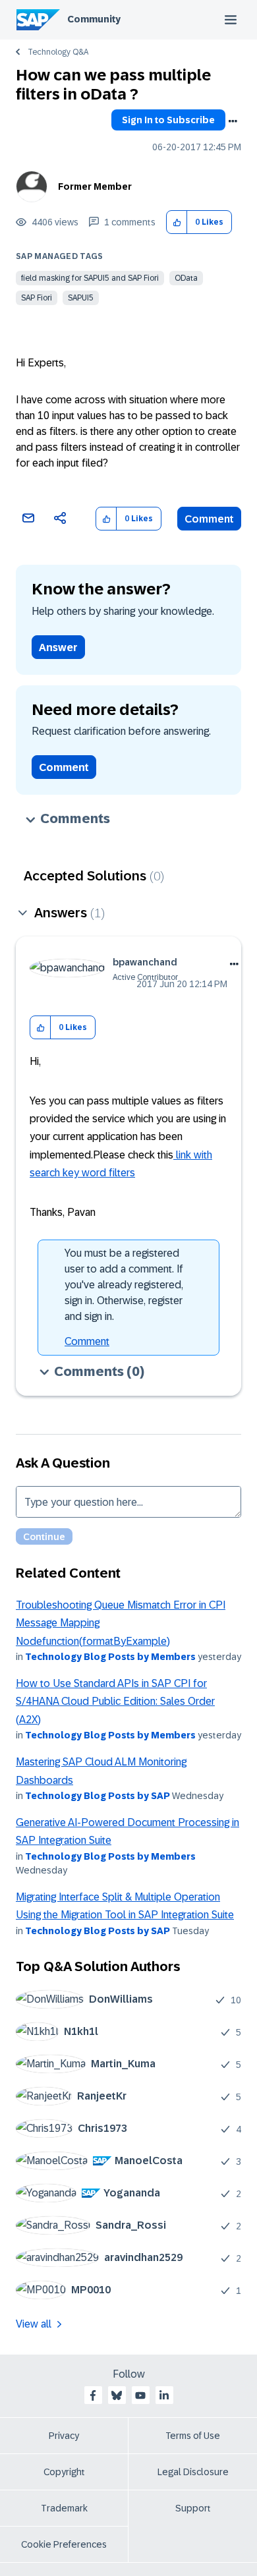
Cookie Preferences (64, 2544)
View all (34, 2324)
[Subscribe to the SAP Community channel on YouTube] (140, 2395)
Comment (209, 519)
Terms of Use (193, 2436)
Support (193, 2508)
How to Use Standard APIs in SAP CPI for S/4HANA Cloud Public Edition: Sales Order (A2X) (115, 1702)
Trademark (64, 2508)
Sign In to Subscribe (168, 120)
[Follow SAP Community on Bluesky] (117, 2395)
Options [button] (233, 121)
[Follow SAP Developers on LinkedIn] (164, 2395)
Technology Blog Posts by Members (110, 1657)
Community (94, 19)
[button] (177, 222)
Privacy (64, 2436)
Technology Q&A (58, 52)
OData (186, 278)
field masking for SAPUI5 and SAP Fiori (90, 278)
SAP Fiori (37, 298)
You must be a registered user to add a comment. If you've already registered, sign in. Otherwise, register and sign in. (124, 1285)
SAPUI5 (81, 298)
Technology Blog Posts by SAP (98, 1796)
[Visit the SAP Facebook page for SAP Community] (93, 2395)
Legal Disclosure (193, 2472)
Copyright (64, 2472)
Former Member (95, 186)
